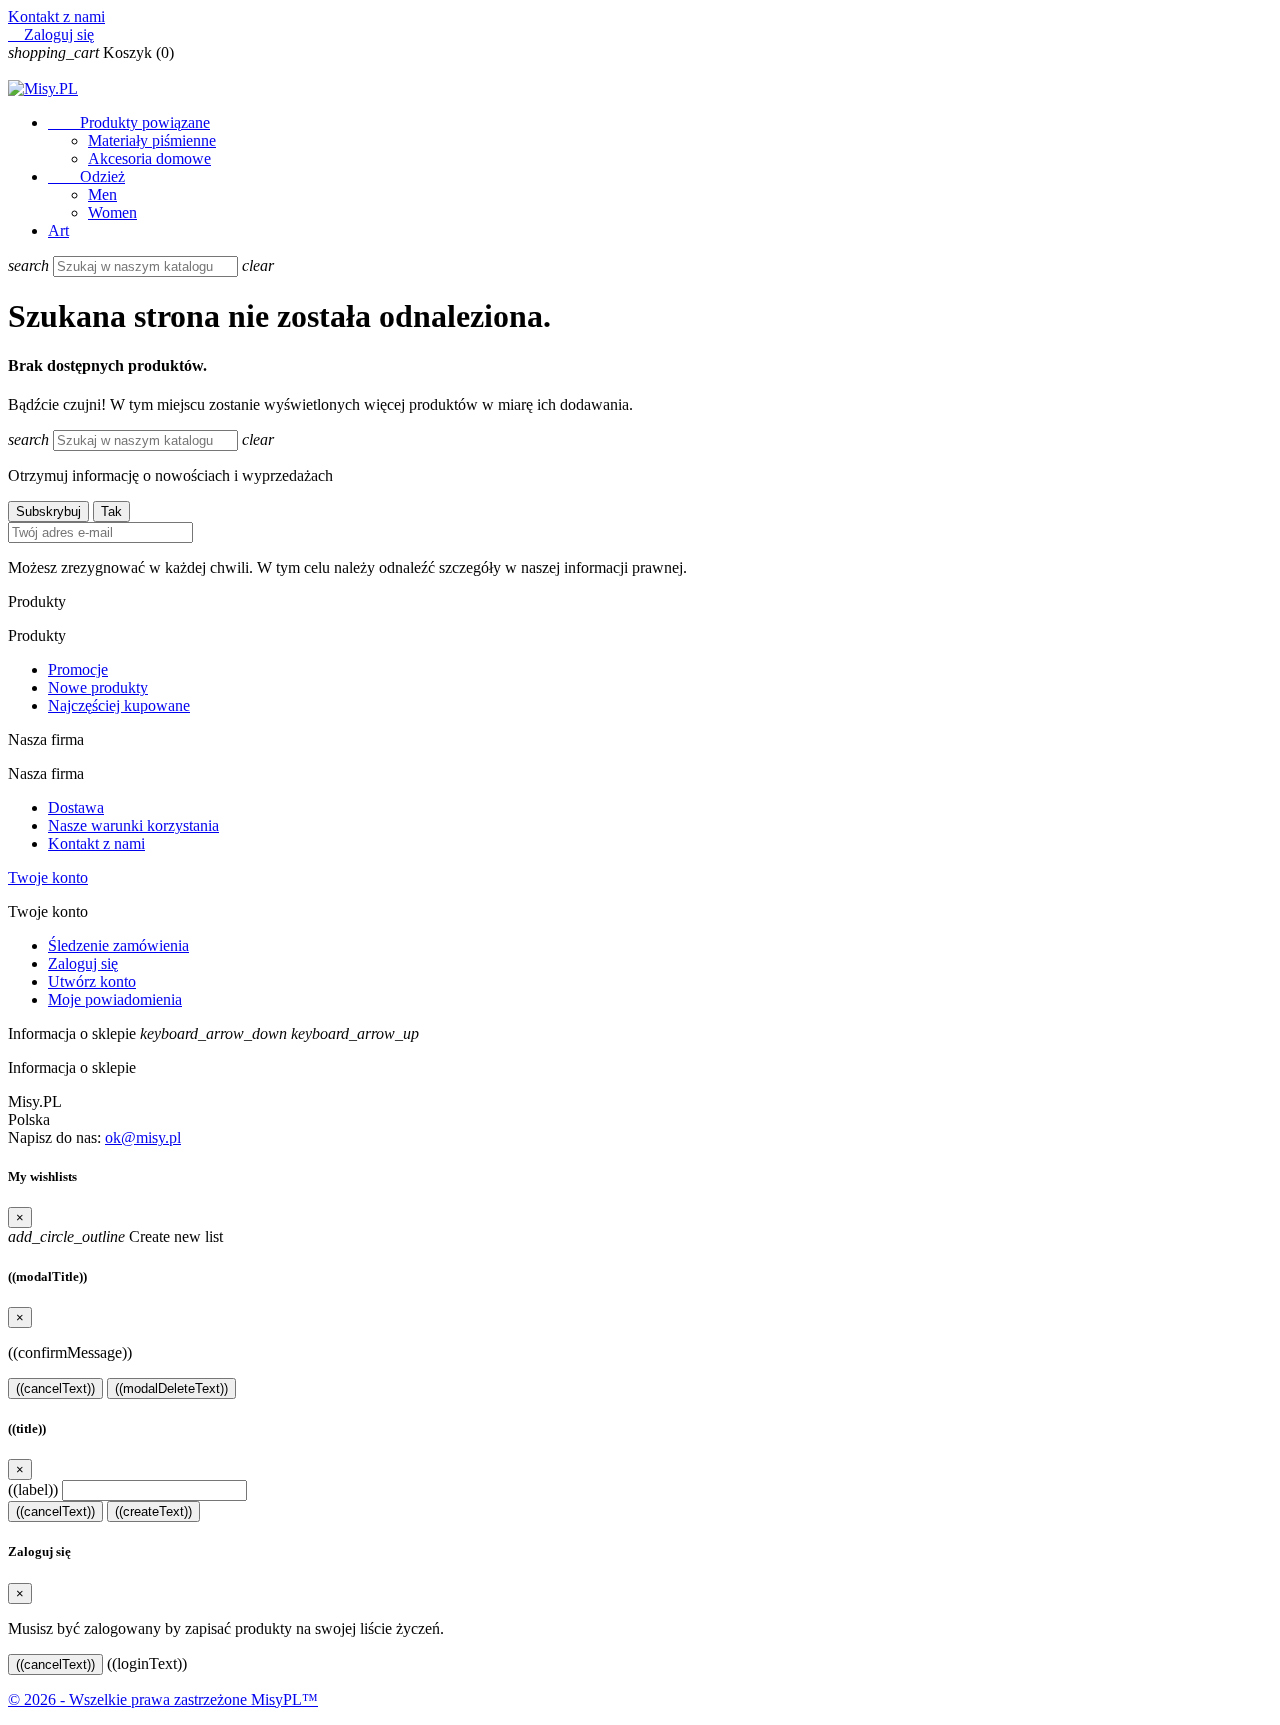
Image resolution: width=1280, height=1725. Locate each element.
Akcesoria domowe (149, 158)
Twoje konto (48, 877)
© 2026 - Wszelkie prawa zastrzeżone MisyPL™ (163, 1699)
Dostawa (76, 807)
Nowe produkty (98, 687)
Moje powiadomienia (115, 999)
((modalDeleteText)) (171, 1388)
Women (112, 212)
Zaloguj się (83, 963)
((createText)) (153, 1511)
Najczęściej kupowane (119, 705)
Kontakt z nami (56, 16)
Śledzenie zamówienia (118, 945)
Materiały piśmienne (152, 140)
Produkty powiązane (129, 122)
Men (102, 194)
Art (58, 230)
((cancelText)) (55, 1388)
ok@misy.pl (143, 1137)
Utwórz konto (92, 981)
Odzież (86, 176)
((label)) (33, 1489)
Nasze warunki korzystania (133, 825)
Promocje (78, 669)
